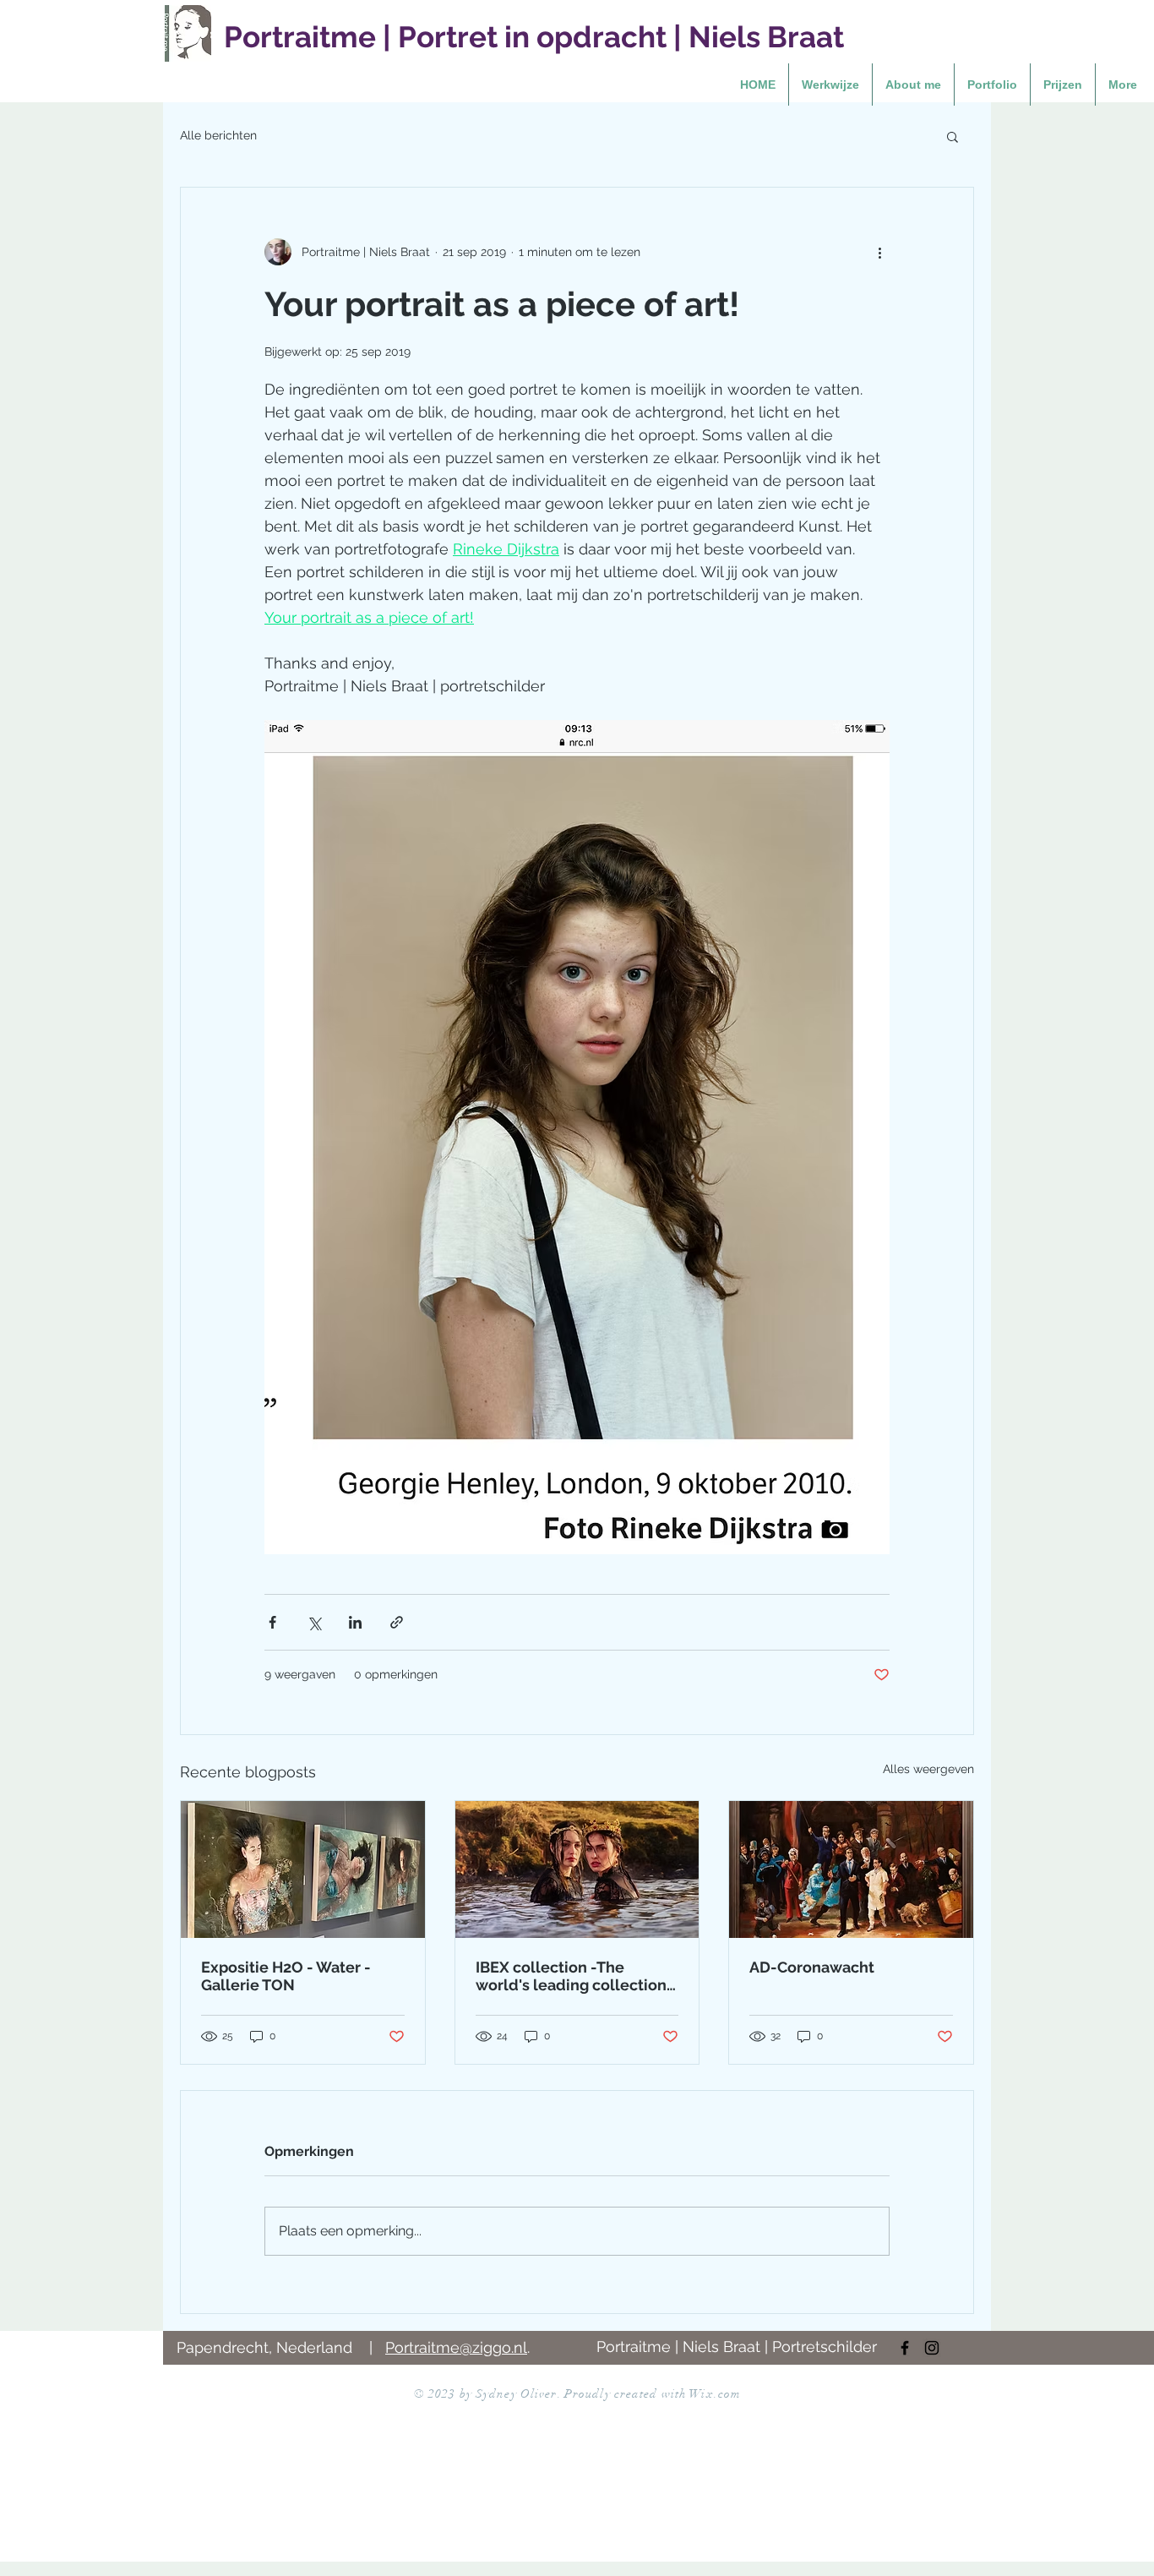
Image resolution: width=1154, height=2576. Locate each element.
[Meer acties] (879, 252)
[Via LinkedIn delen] (355, 1622)
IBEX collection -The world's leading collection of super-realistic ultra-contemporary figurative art (576, 1976)
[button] (953, 136)
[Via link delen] (397, 1622)
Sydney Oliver (517, 2394)
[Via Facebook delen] (272, 1622)
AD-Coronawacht (812, 1967)
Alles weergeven (928, 1769)
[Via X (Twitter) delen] (314, 1622)
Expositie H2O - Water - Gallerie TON (286, 1976)
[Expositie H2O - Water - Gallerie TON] (303, 1869)
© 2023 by (445, 2394)
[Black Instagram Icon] (932, 2348)
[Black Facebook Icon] (905, 2348)
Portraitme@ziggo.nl (456, 2347)
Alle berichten (218, 135)
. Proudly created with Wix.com (650, 2394)
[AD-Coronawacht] (851, 1869)
